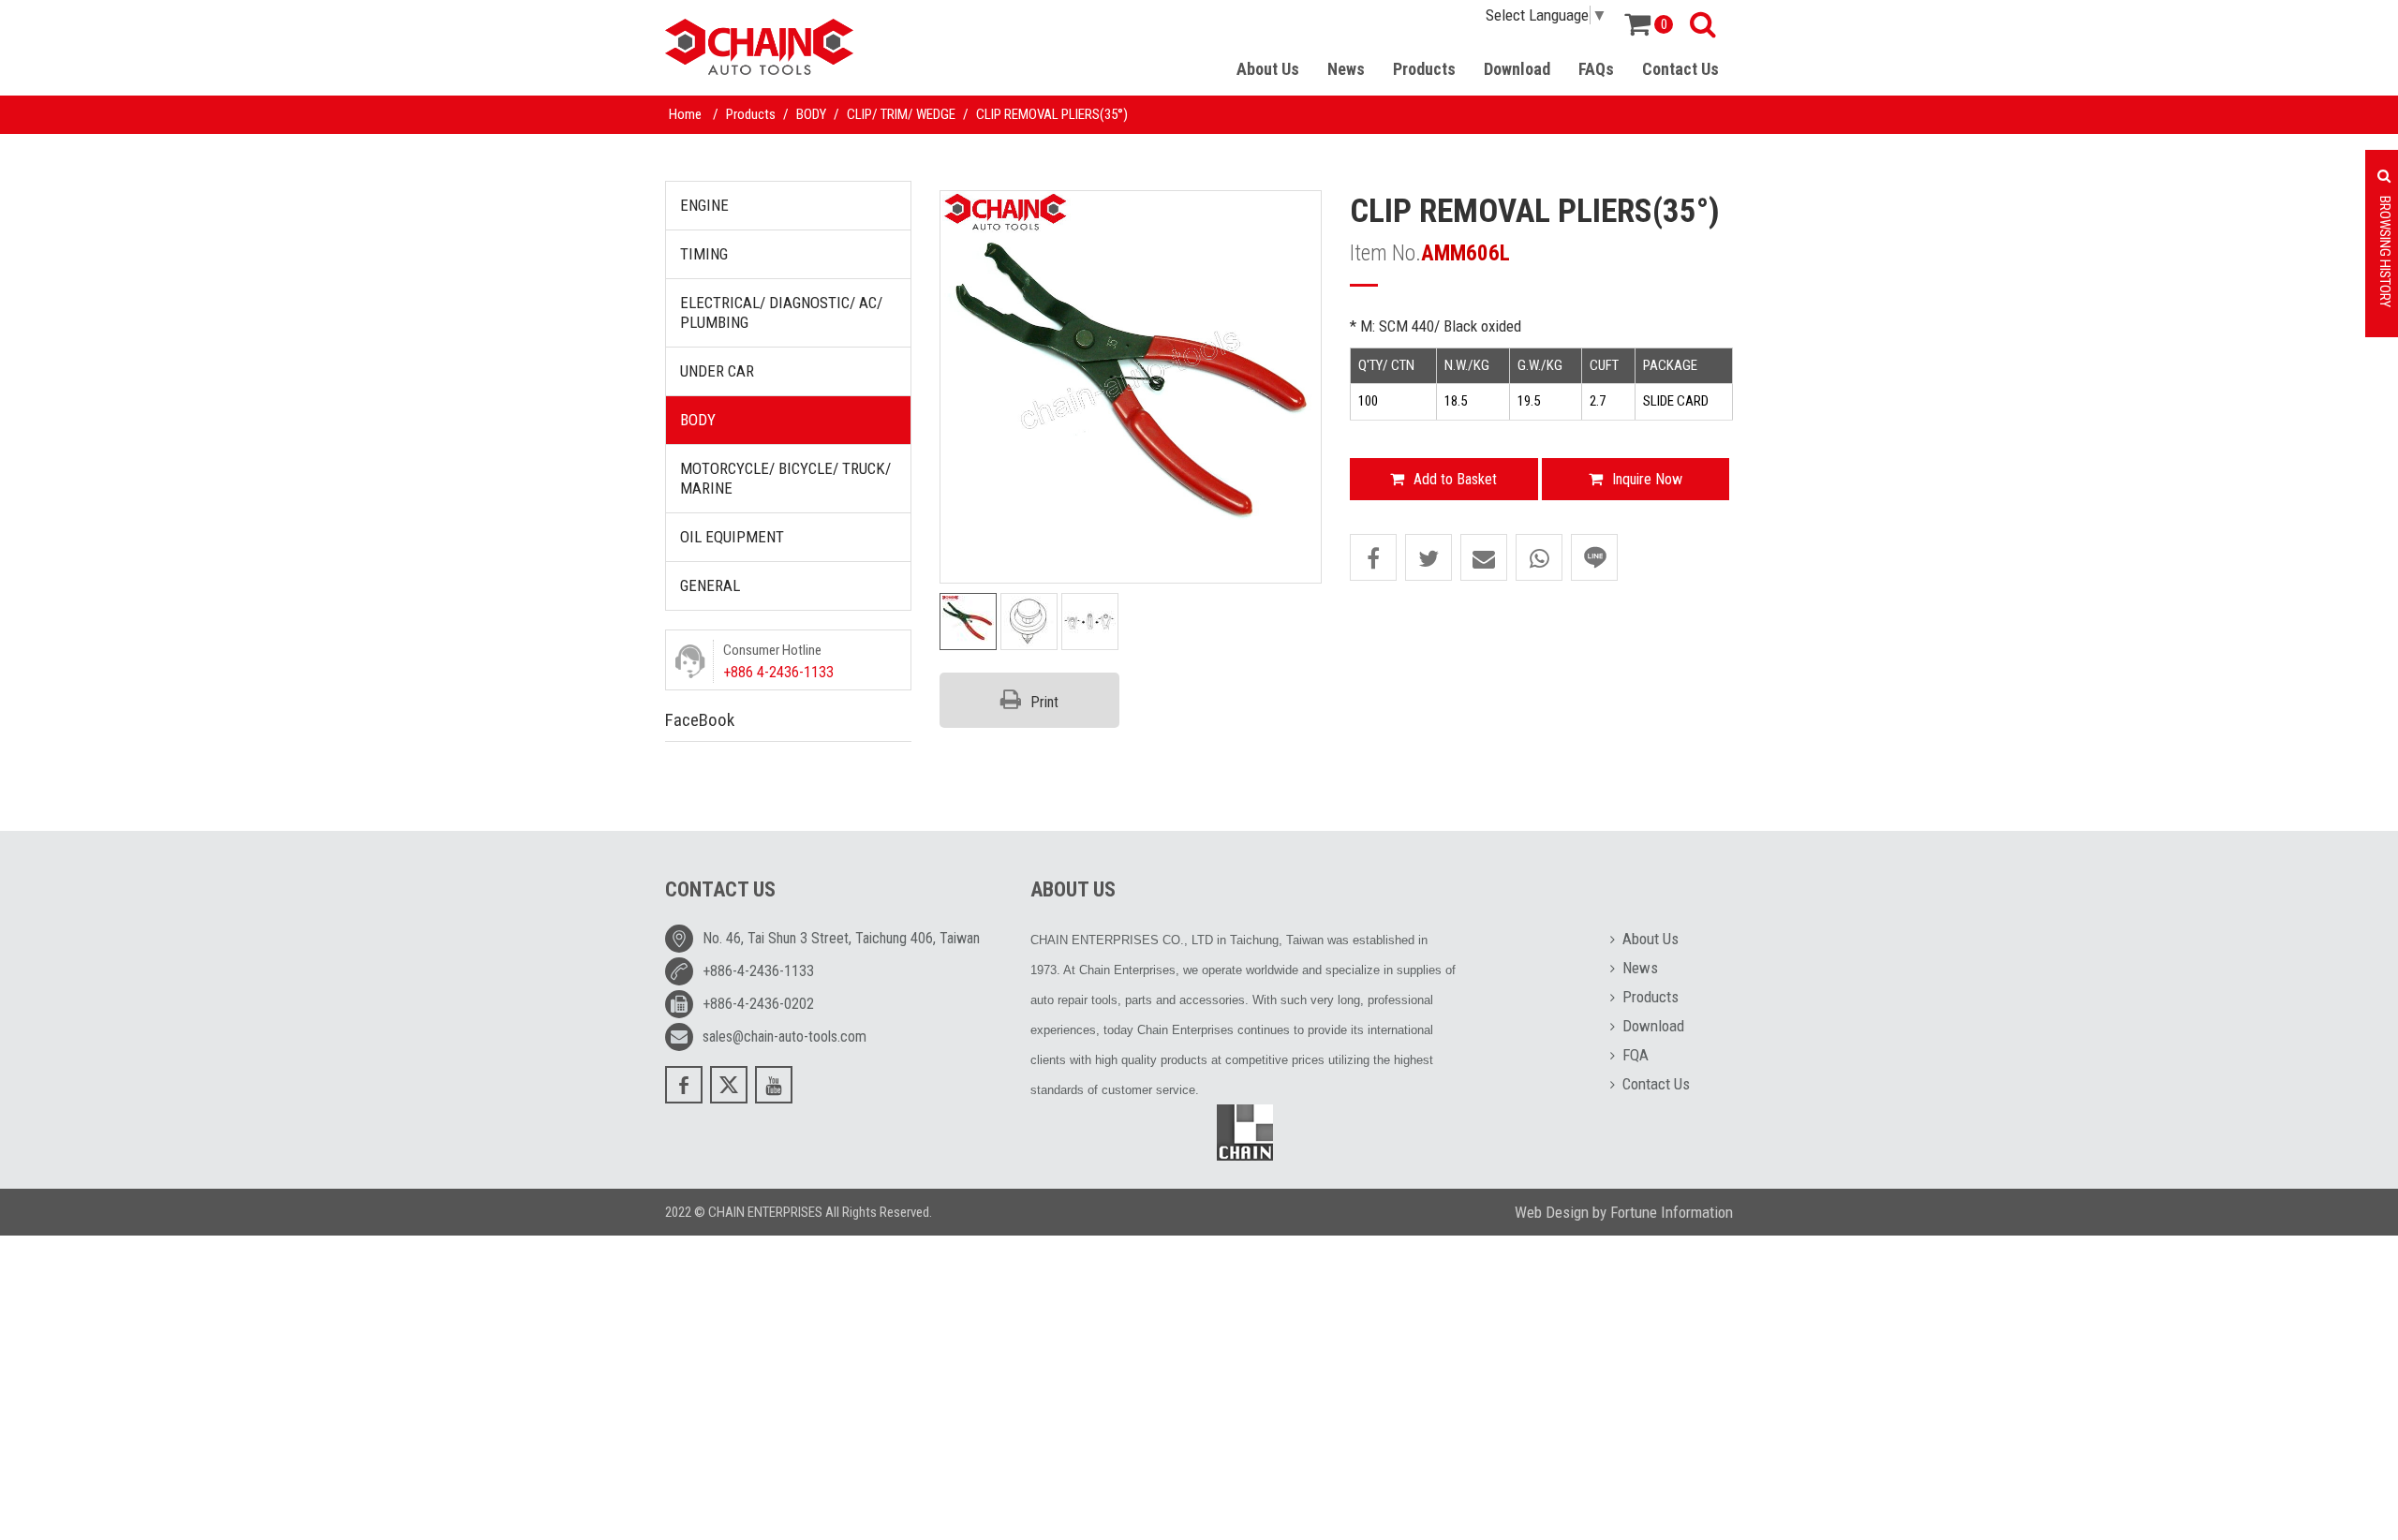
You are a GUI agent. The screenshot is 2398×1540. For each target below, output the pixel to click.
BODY (811, 114)
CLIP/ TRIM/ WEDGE (901, 114)
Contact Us (1680, 69)
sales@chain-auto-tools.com (785, 1037)
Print (1044, 702)
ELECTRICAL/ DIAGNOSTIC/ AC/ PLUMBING (781, 312)
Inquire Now (1647, 479)
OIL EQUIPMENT (732, 537)
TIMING (704, 254)
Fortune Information (1672, 1212)
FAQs (1596, 69)
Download (1517, 69)
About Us (1268, 69)
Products (1424, 69)
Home (685, 114)
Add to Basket (1455, 479)
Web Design (1552, 1212)
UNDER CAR (717, 371)
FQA (1636, 1055)
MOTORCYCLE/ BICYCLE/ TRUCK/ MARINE (785, 478)
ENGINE (704, 205)
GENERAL (710, 585)
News (1346, 69)
